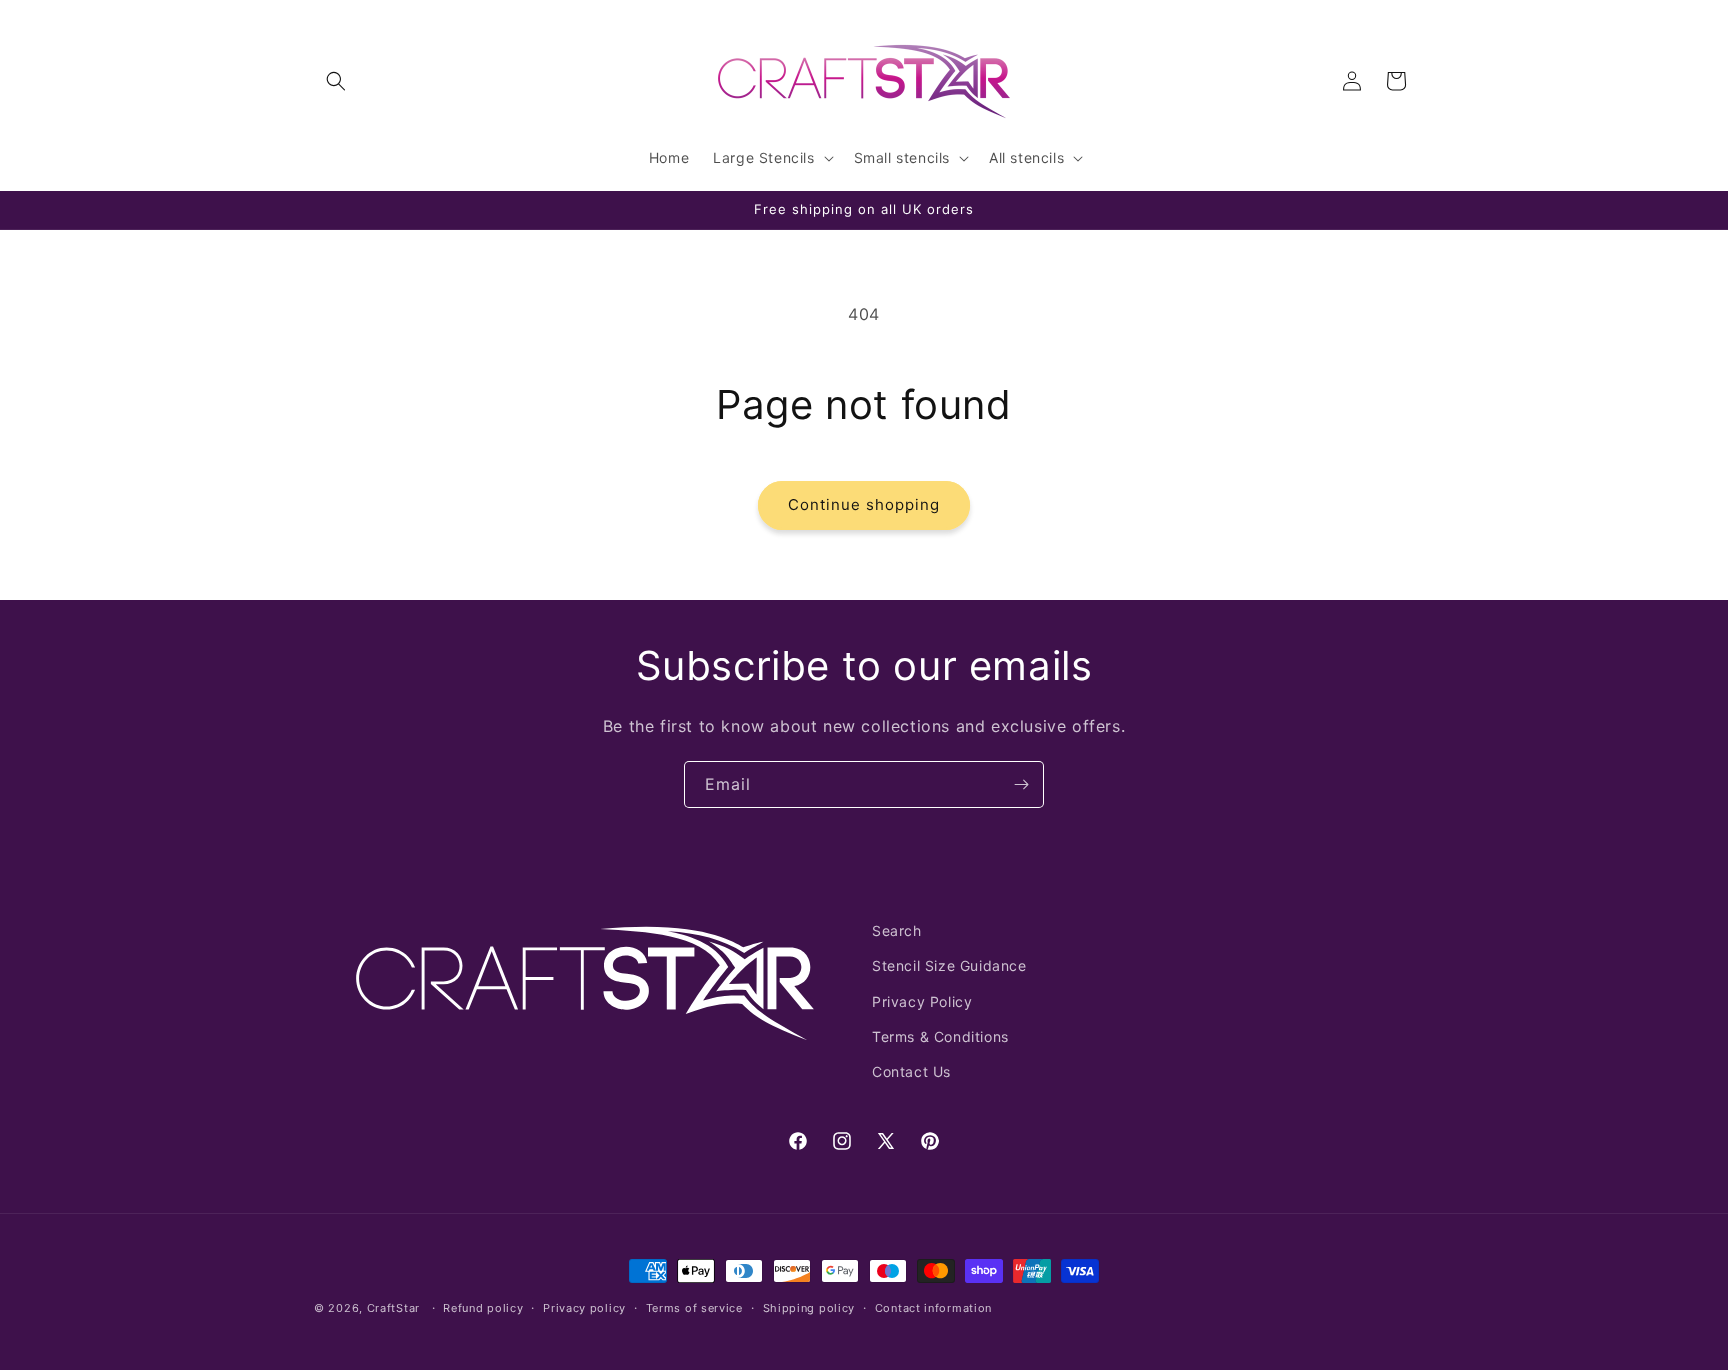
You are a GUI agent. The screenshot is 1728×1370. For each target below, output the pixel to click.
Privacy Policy (922, 1000)
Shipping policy (809, 1307)
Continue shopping (864, 504)
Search (897, 930)
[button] (336, 81)
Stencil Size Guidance (949, 965)
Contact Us (911, 1070)
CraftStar (393, 1308)
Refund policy (483, 1307)
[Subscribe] (1021, 784)
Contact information (933, 1307)
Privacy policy (584, 1307)
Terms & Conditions (940, 1035)
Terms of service (694, 1307)
